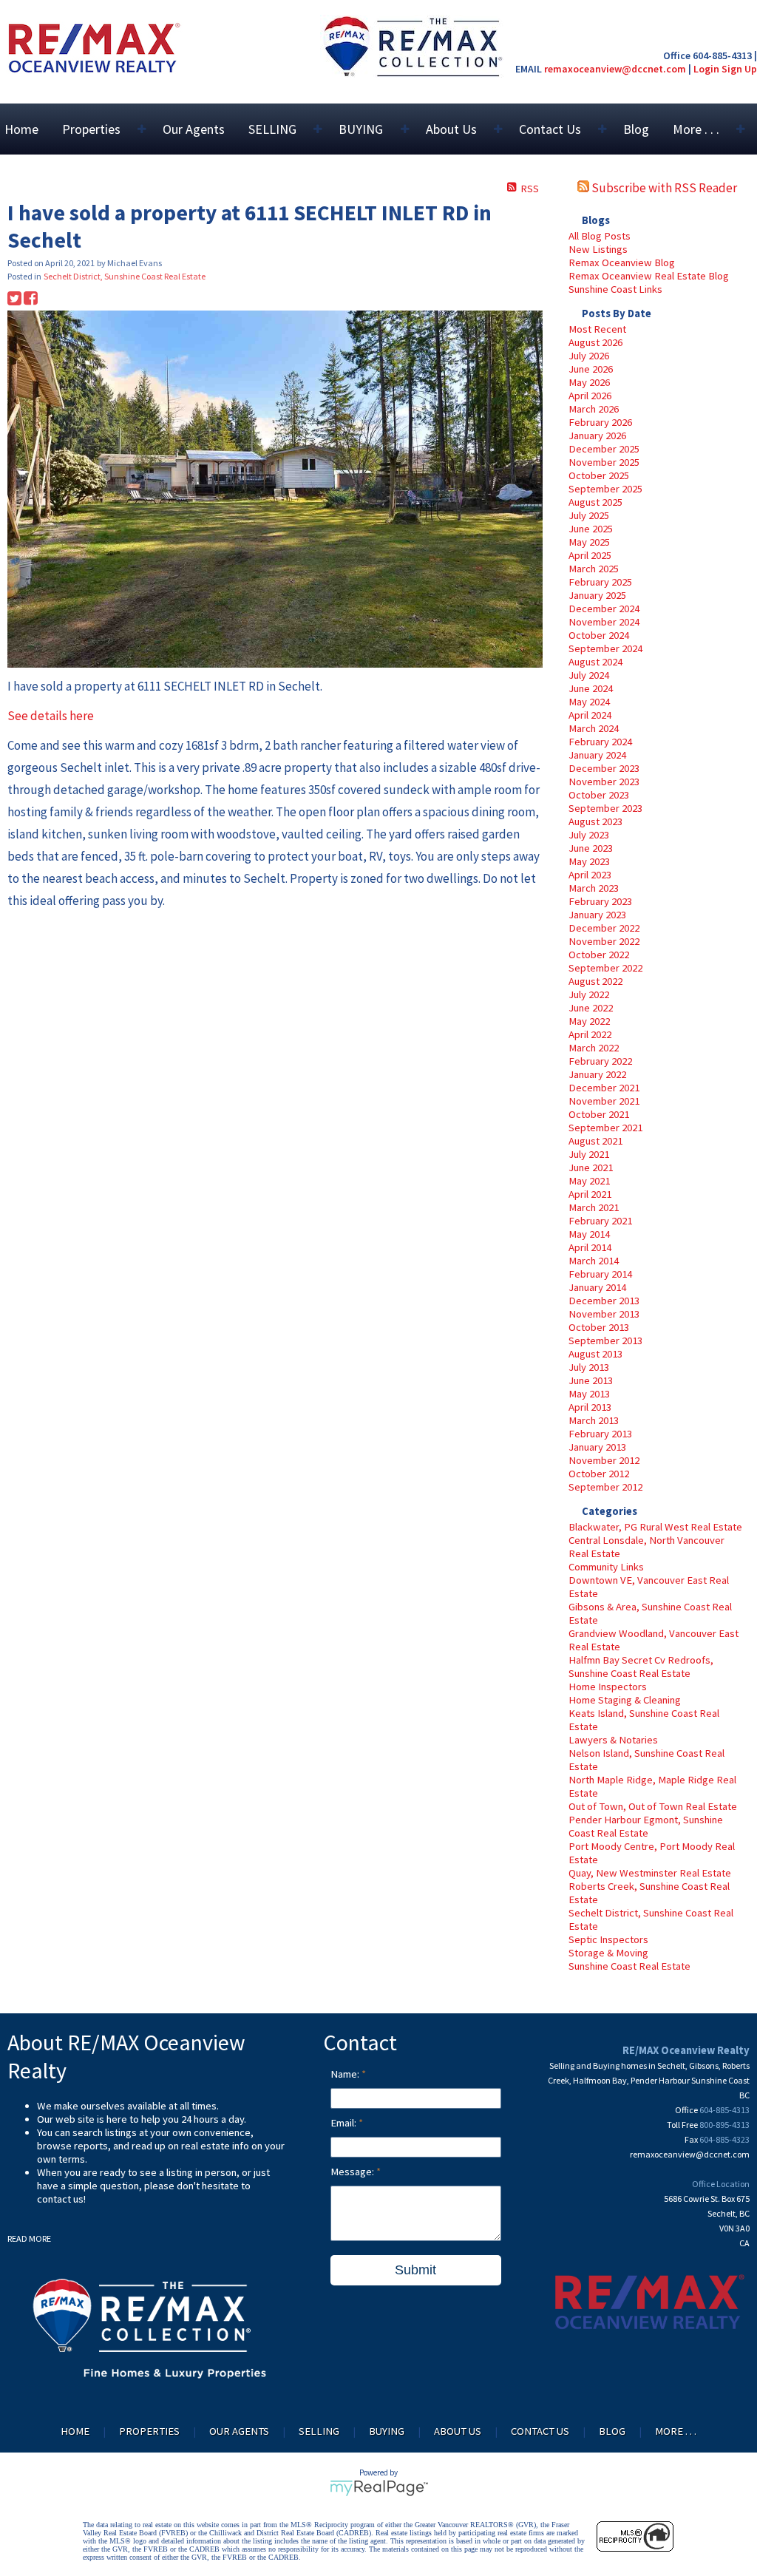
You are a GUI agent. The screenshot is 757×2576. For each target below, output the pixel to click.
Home (21, 129)
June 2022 (591, 1008)
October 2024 (599, 635)
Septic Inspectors (608, 1939)
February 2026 (600, 422)
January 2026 (597, 435)
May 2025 (589, 542)
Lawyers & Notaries (613, 1740)
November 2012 (604, 1460)
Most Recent (597, 329)
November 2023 (604, 782)
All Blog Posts (600, 236)
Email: (344, 2123)
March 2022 (594, 1048)
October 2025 (599, 475)
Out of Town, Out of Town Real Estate (653, 1806)
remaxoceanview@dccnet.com (615, 69)
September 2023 (605, 808)
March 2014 (594, 1261)
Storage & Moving (608, 1953)
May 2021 (589, 1181)
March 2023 (594, 888)
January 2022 (597, 1074)
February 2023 (600, 901)
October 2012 (599, 1474)
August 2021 (595, 1141)
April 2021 (590, 1194)
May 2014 (589, 1234)
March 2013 (594, 1420)
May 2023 (589, 861)
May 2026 (589, 382)
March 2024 (594, 728)
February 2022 (600, 1061)
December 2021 (604, 1088)
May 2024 (589, 702)
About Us (458, 2431)
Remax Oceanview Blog (622, 262)
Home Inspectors (608, 1687)
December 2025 (604, 449)
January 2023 (597, 915)
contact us (60, 2199)
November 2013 (604, 1314)
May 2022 (589, 1021)
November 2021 (604, 1101)
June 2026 (591, 369)
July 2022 (589, 994)
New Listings (598, 249)
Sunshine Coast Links (615, 289)
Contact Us (540, 2431)
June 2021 (591, 1167)
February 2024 (600, 742)
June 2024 (591, 688)
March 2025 (594, 569)
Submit (415, 2270)
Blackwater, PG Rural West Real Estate (655, 1527)
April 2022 (590, 1034)
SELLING (319, 2431)
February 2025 (600, 582)
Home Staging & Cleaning (625, 1700)
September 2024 (605, 648)
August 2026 (595, 342)
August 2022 (595, 981)
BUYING (387, 2431)
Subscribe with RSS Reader (663, 188)
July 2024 (589, 675)
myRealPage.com (379, 2488)
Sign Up (739, 69)
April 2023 (590, 875)
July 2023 (589, 835)
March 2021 (594, 1207)
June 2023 (591, 848)
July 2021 (589, 1154)
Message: (353, 2172)
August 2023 (595, 821)
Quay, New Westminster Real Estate (650, 1873)
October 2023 (599, 795)
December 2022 (604, 928)
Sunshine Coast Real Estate (629, 1966)
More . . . (676, 2431)
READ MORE (29, 2238)
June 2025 (591, 529)
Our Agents (194, 129)
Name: (346, 2074)
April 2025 (590, 555)
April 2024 (590, 715)
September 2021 (605, 1128)
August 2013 (595, 1354)
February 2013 (600, 1434)
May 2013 (589, 1394)
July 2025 (589, 515)
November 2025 (604, 462)
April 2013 (590, 1407)
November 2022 (604, 941)
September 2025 (605, 489)
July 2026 (589, 356)
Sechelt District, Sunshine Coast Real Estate (125, 276)
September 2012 (605, 1487)
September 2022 (605, 968)
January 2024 (597, 755)
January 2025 (597, 595)
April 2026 (590, 396)
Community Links (606, 1567)
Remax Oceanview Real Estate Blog (649, 276)
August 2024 (595, 662)
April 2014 (590, 1247)
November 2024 (604, 622)
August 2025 (595, 502)
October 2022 (599, 955)
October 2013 (599, 1327)
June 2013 (591, 1380)
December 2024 (604, 609)
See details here (51, 716)
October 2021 (599, 1114)
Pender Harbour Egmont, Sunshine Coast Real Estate (646, 1826)
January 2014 (597, 1287)
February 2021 (600, 1221)
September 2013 (605, 1340)
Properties (149, 2431)
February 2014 (600, 1274)
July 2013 (589, 1367)
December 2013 (604, 1301)
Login (706, 69)
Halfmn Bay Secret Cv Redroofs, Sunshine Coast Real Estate (641, 1667)
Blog (636, 129)
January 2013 (597, 1447)
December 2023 (604, 768)
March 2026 (594, 409)
